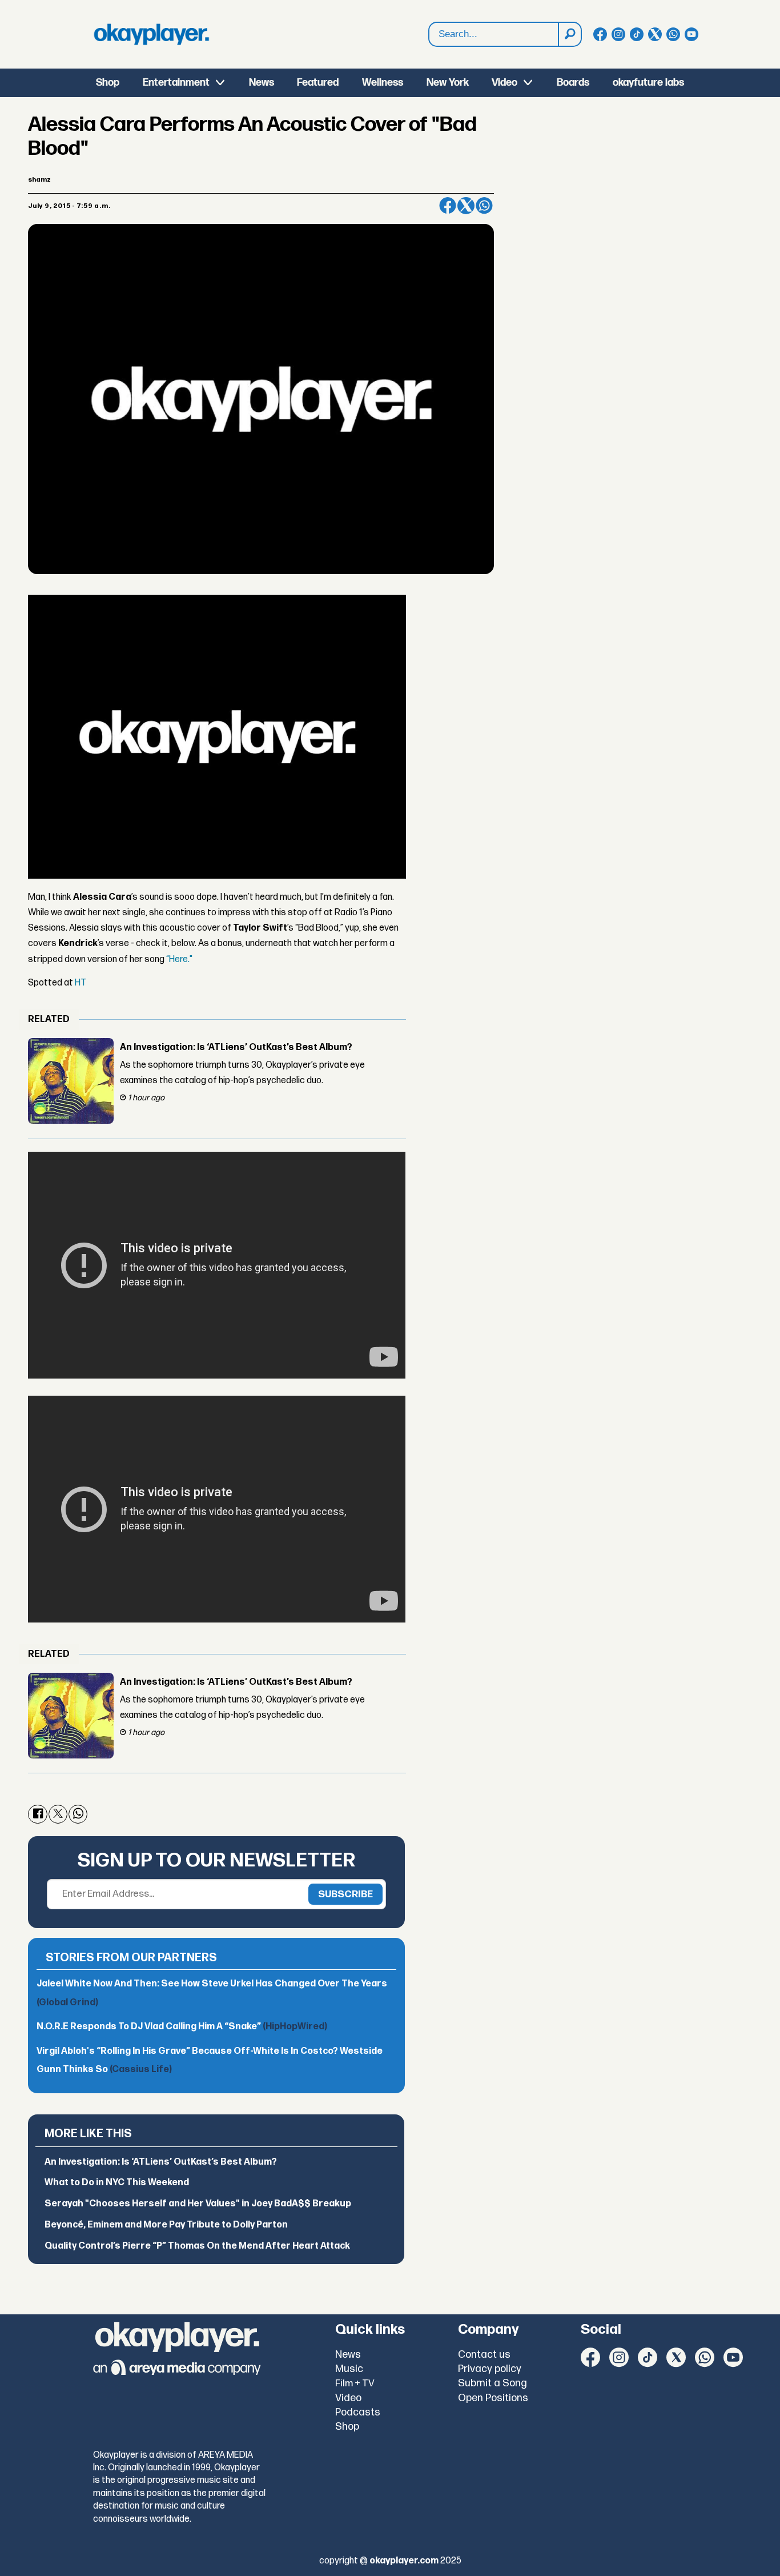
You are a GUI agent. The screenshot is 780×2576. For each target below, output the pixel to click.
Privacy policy (490, 2369)
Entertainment (176, 83)
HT (81, 983)
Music (349, 2369)
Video (504, 83)
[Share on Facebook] (448, 206)
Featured (318, 83)
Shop (108, 83)
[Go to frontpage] (151, 34)
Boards (573, 83)
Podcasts (358, 2412)
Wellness (383, 83)
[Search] (569, 34)
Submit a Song (492, 2383)
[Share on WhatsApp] (484, 206)
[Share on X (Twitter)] (466, 206)
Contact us (484, 2355)
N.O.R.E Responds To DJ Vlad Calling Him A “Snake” (182, 2027)
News (262, 83)
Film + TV (355, 2383)
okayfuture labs (648, 83)
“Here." (179, 960)
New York (448, 83)
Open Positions (493, 2398)
